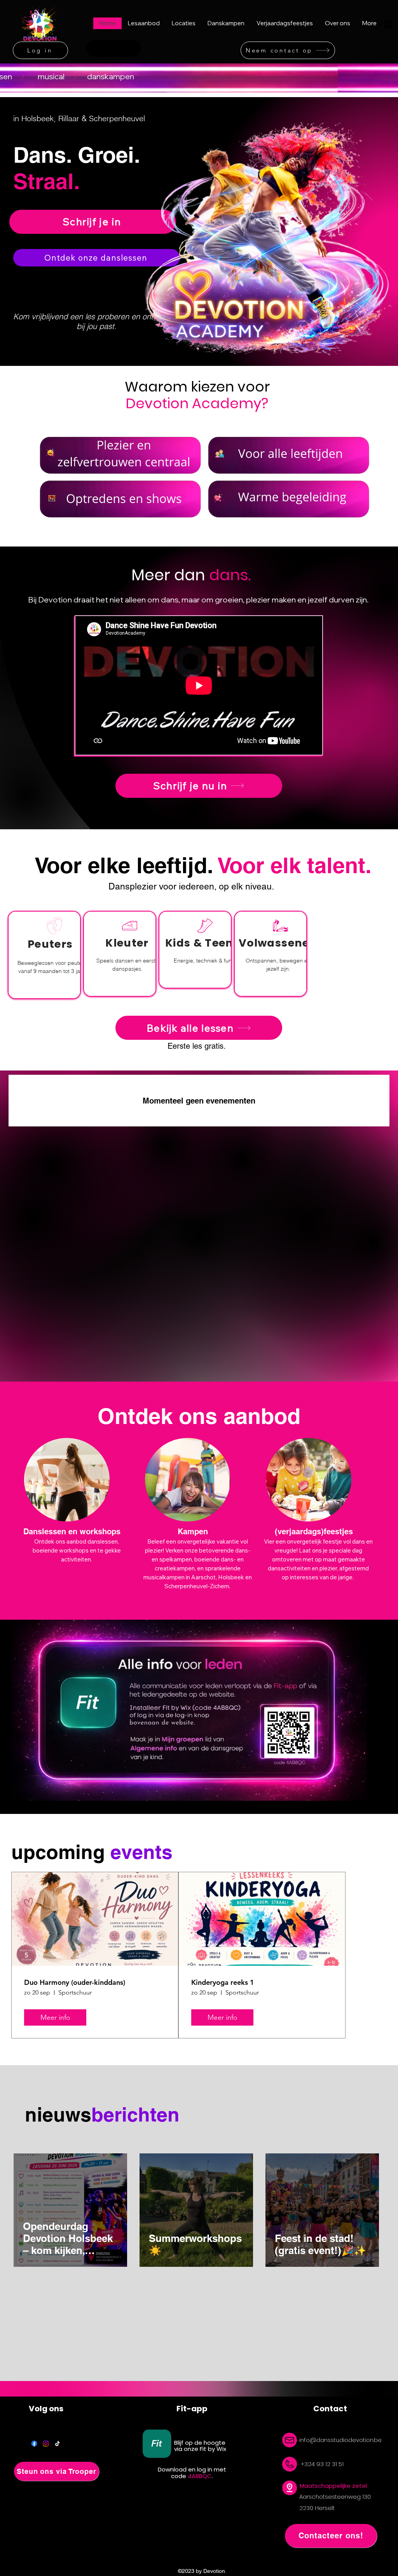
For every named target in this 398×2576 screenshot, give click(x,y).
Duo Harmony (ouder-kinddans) (75, 1982)
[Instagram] (46, 2444)
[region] (44, 955)
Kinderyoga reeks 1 (223, 1982)
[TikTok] (58, 2444)
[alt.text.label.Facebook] (34, 2444)
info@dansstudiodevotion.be (340, 2440)
